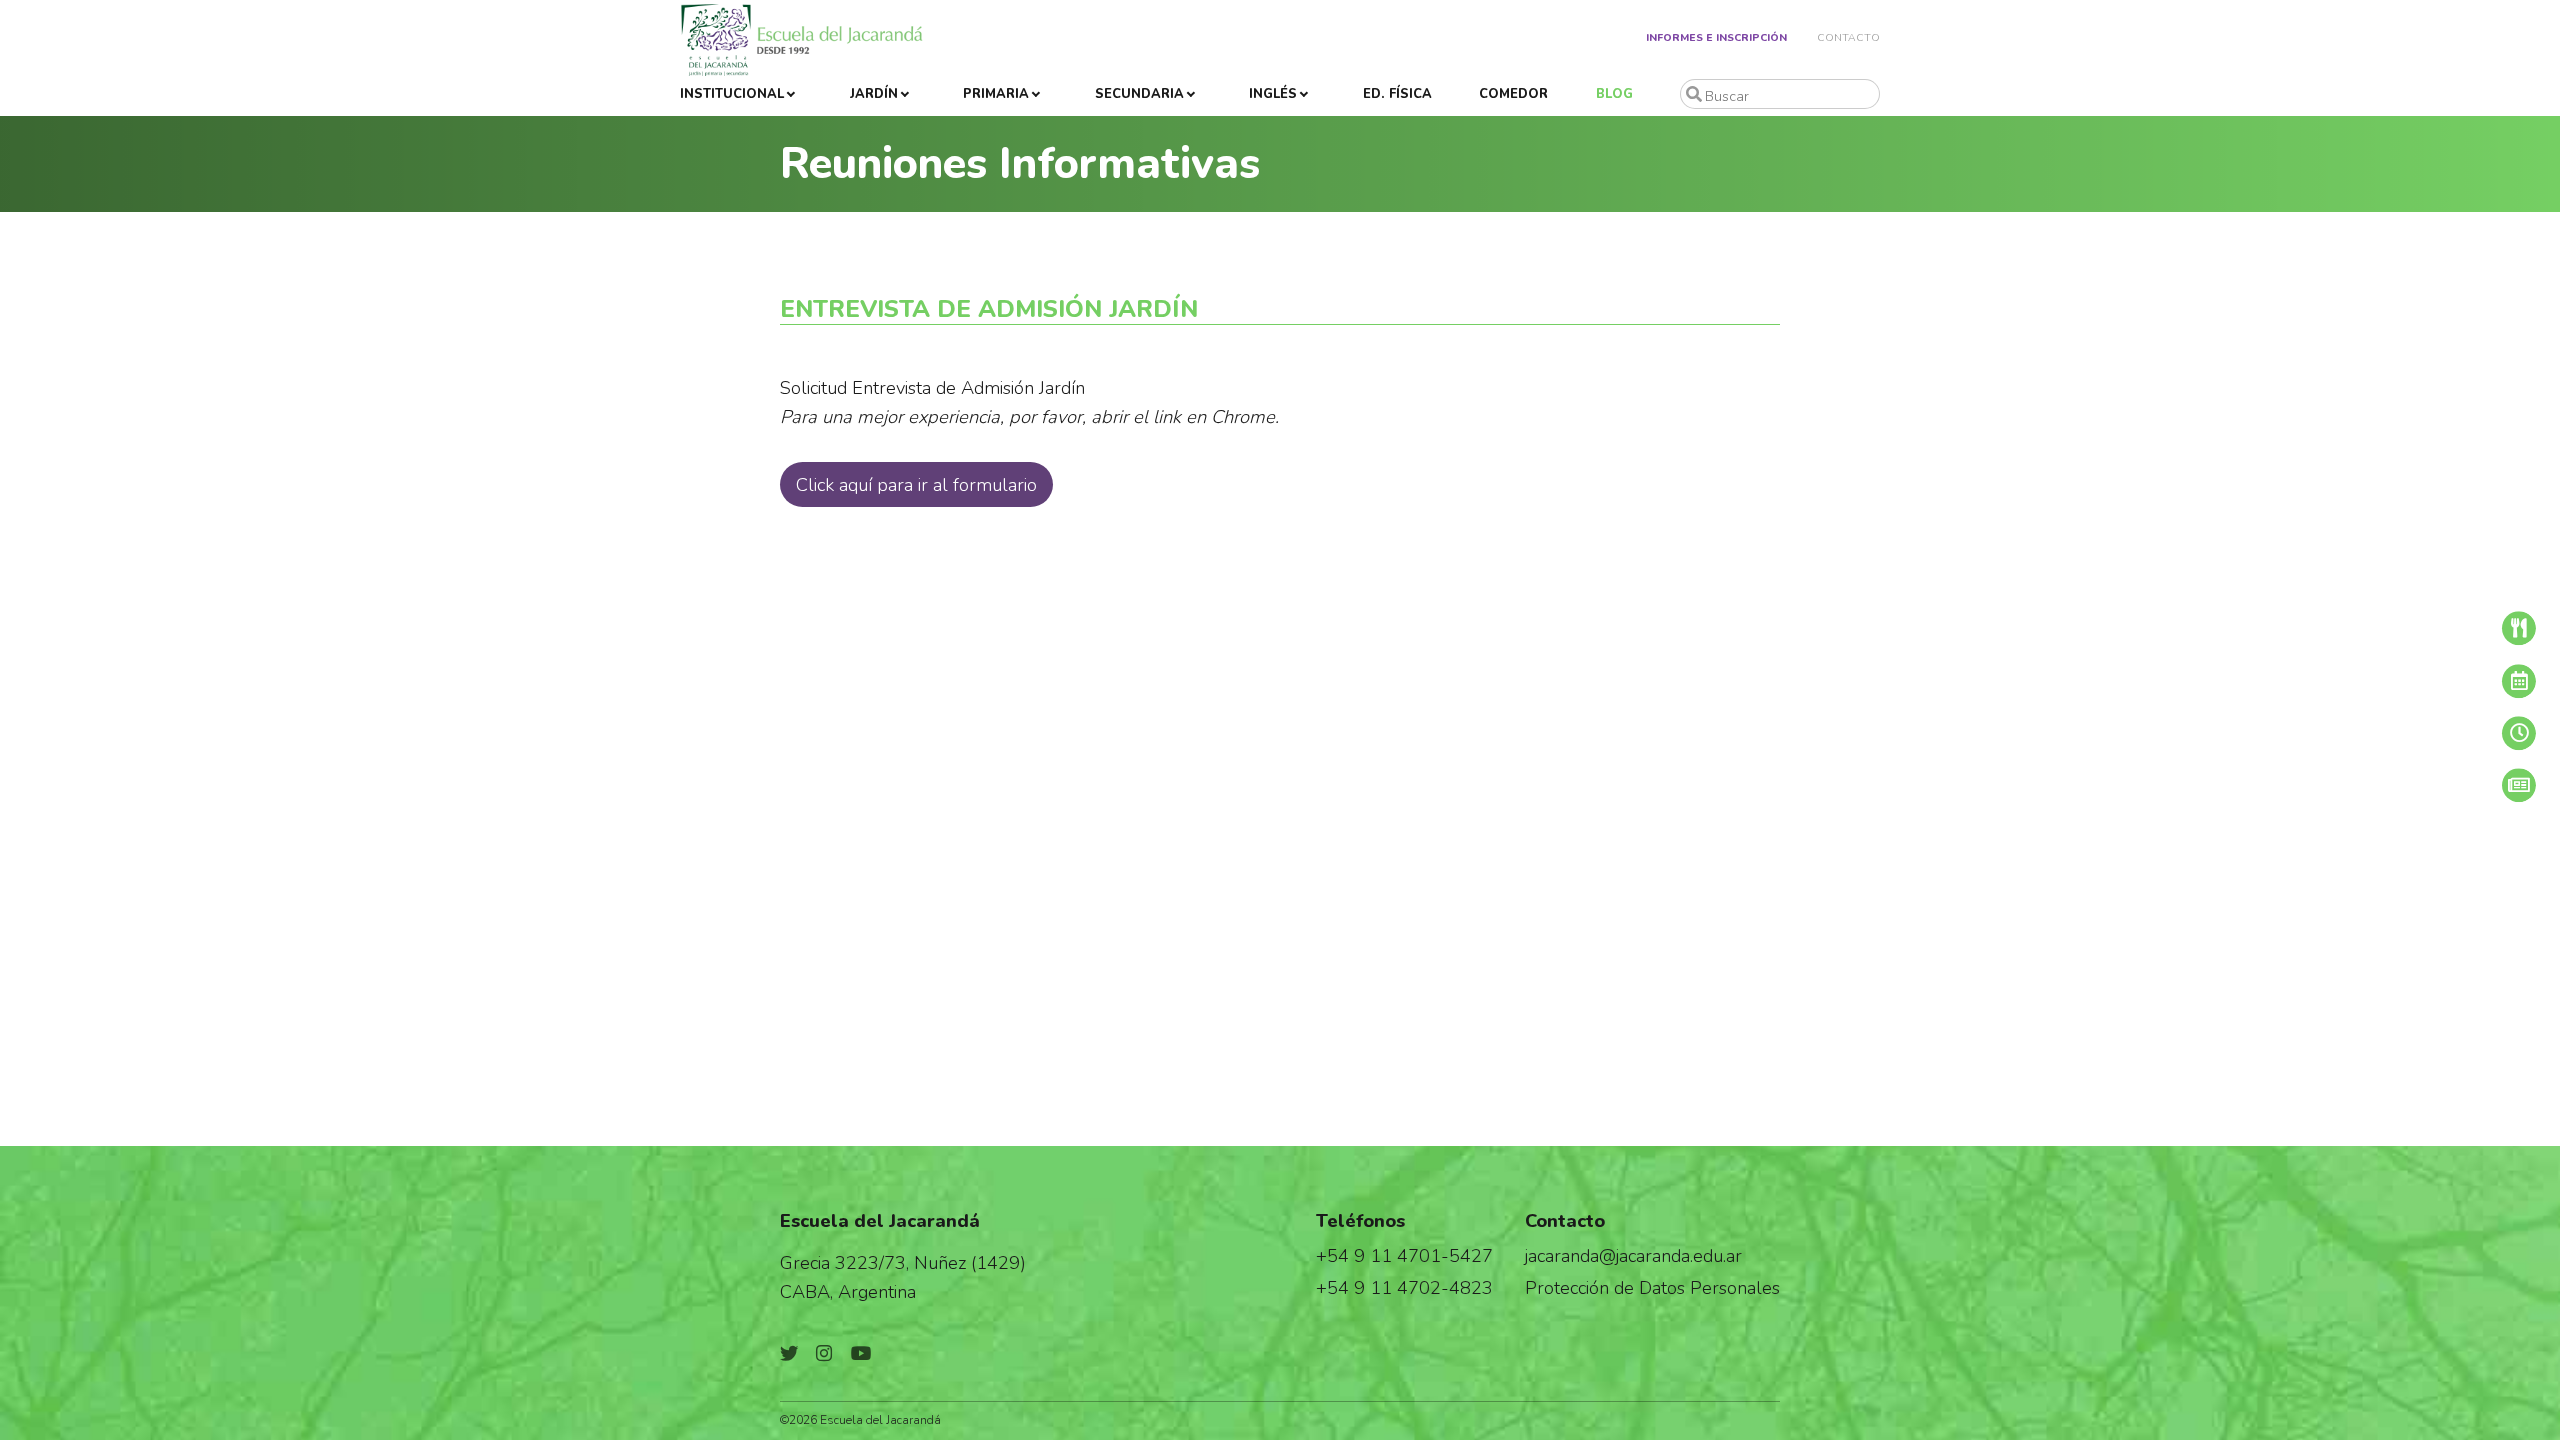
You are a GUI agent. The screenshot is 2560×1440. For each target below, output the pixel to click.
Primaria (996, 94)
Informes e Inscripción (1716, 37)
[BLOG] (2436, 786)
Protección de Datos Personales (1652, 1287)
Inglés (1273, 94)
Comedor (1513, 94)
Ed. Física (1397, 94)
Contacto (1848, 37)
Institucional (732, 94)
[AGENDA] (2436, 681)
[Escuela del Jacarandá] (801, 40)
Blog (1614, 94)
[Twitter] (789, 1353)
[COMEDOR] (2436, 628)
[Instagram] (824, 1353)
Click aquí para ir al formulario (916, 484)
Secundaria (1139, 94)
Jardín (874, 94)
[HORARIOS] (2436, 733)
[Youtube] (861, 1353)
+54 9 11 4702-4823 (1404, 1287)
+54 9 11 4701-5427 (1404, 1255)
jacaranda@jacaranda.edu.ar (1633, 1255)
